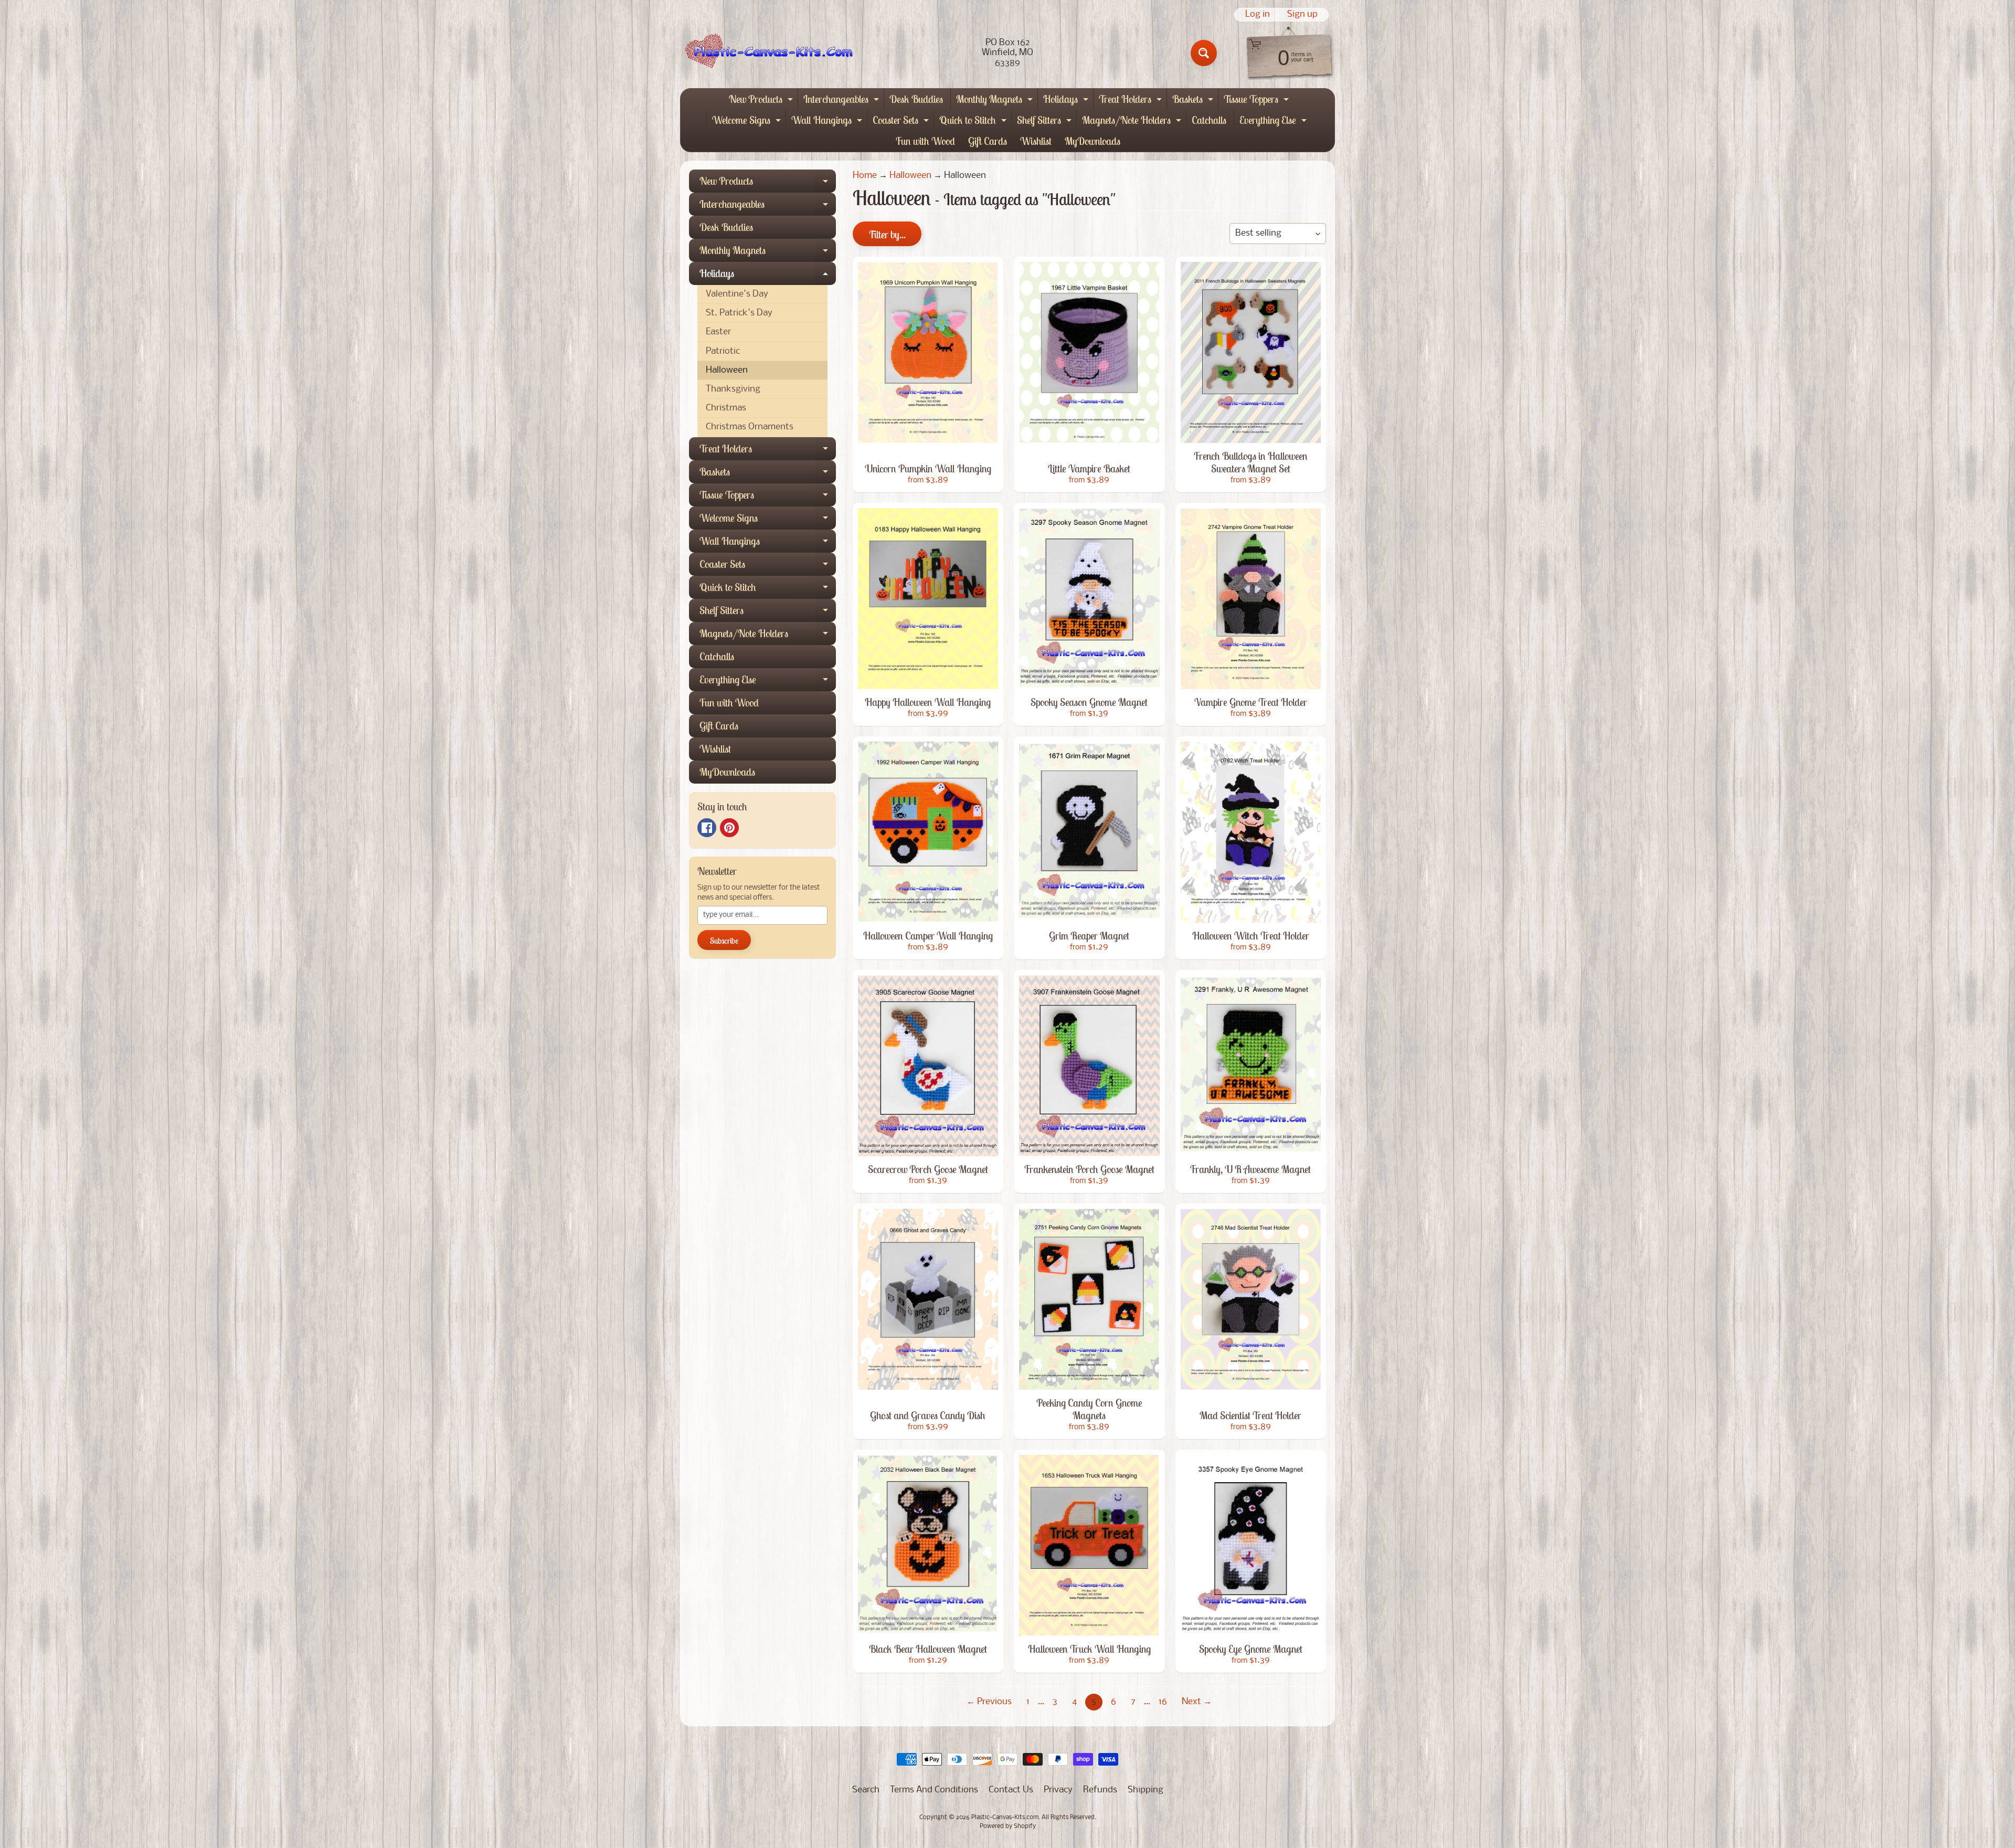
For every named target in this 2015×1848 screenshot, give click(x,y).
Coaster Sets (902, 122)
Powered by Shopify (1008, 1826)
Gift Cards (988, 141)
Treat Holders (1132, 101)
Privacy (1058, 1790)
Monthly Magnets (996, 101)
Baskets (1194, 101)
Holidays (1067, 101)
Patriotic (723, 351)
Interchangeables (842, 101)
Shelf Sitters (1046, 122)
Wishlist (1036, 141)
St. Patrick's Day (739, 313)
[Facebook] (707, 828)
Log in (1258, 15)
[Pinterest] (729, 828)
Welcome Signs (748, 122)
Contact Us (1011, 1790)
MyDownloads (1093, 141)
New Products (762, 101)
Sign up (1302, 15)
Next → (1197, 1702)
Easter (718, 332)
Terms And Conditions (934, 1790)
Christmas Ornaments (750, 427)
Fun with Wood (925, 141)
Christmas (726, 408)
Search (866, 1790)
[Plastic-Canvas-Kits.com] (767, 53)
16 (1163, 1702)
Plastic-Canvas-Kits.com (1005, 1818)
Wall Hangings (828, 122)
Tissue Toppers (1258, 101)
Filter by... (887, 234)
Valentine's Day (737, 294)
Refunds (1100, 1790)
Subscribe (724, 941)
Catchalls (1209, 120)
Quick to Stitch (974, 122)
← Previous (989, 1702)
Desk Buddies (916, 99)
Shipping (1146, 1790)
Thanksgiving (733, 389)
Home (865, 176)
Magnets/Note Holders (1133, 122)
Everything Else (1274, 122)
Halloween (727, 370)
